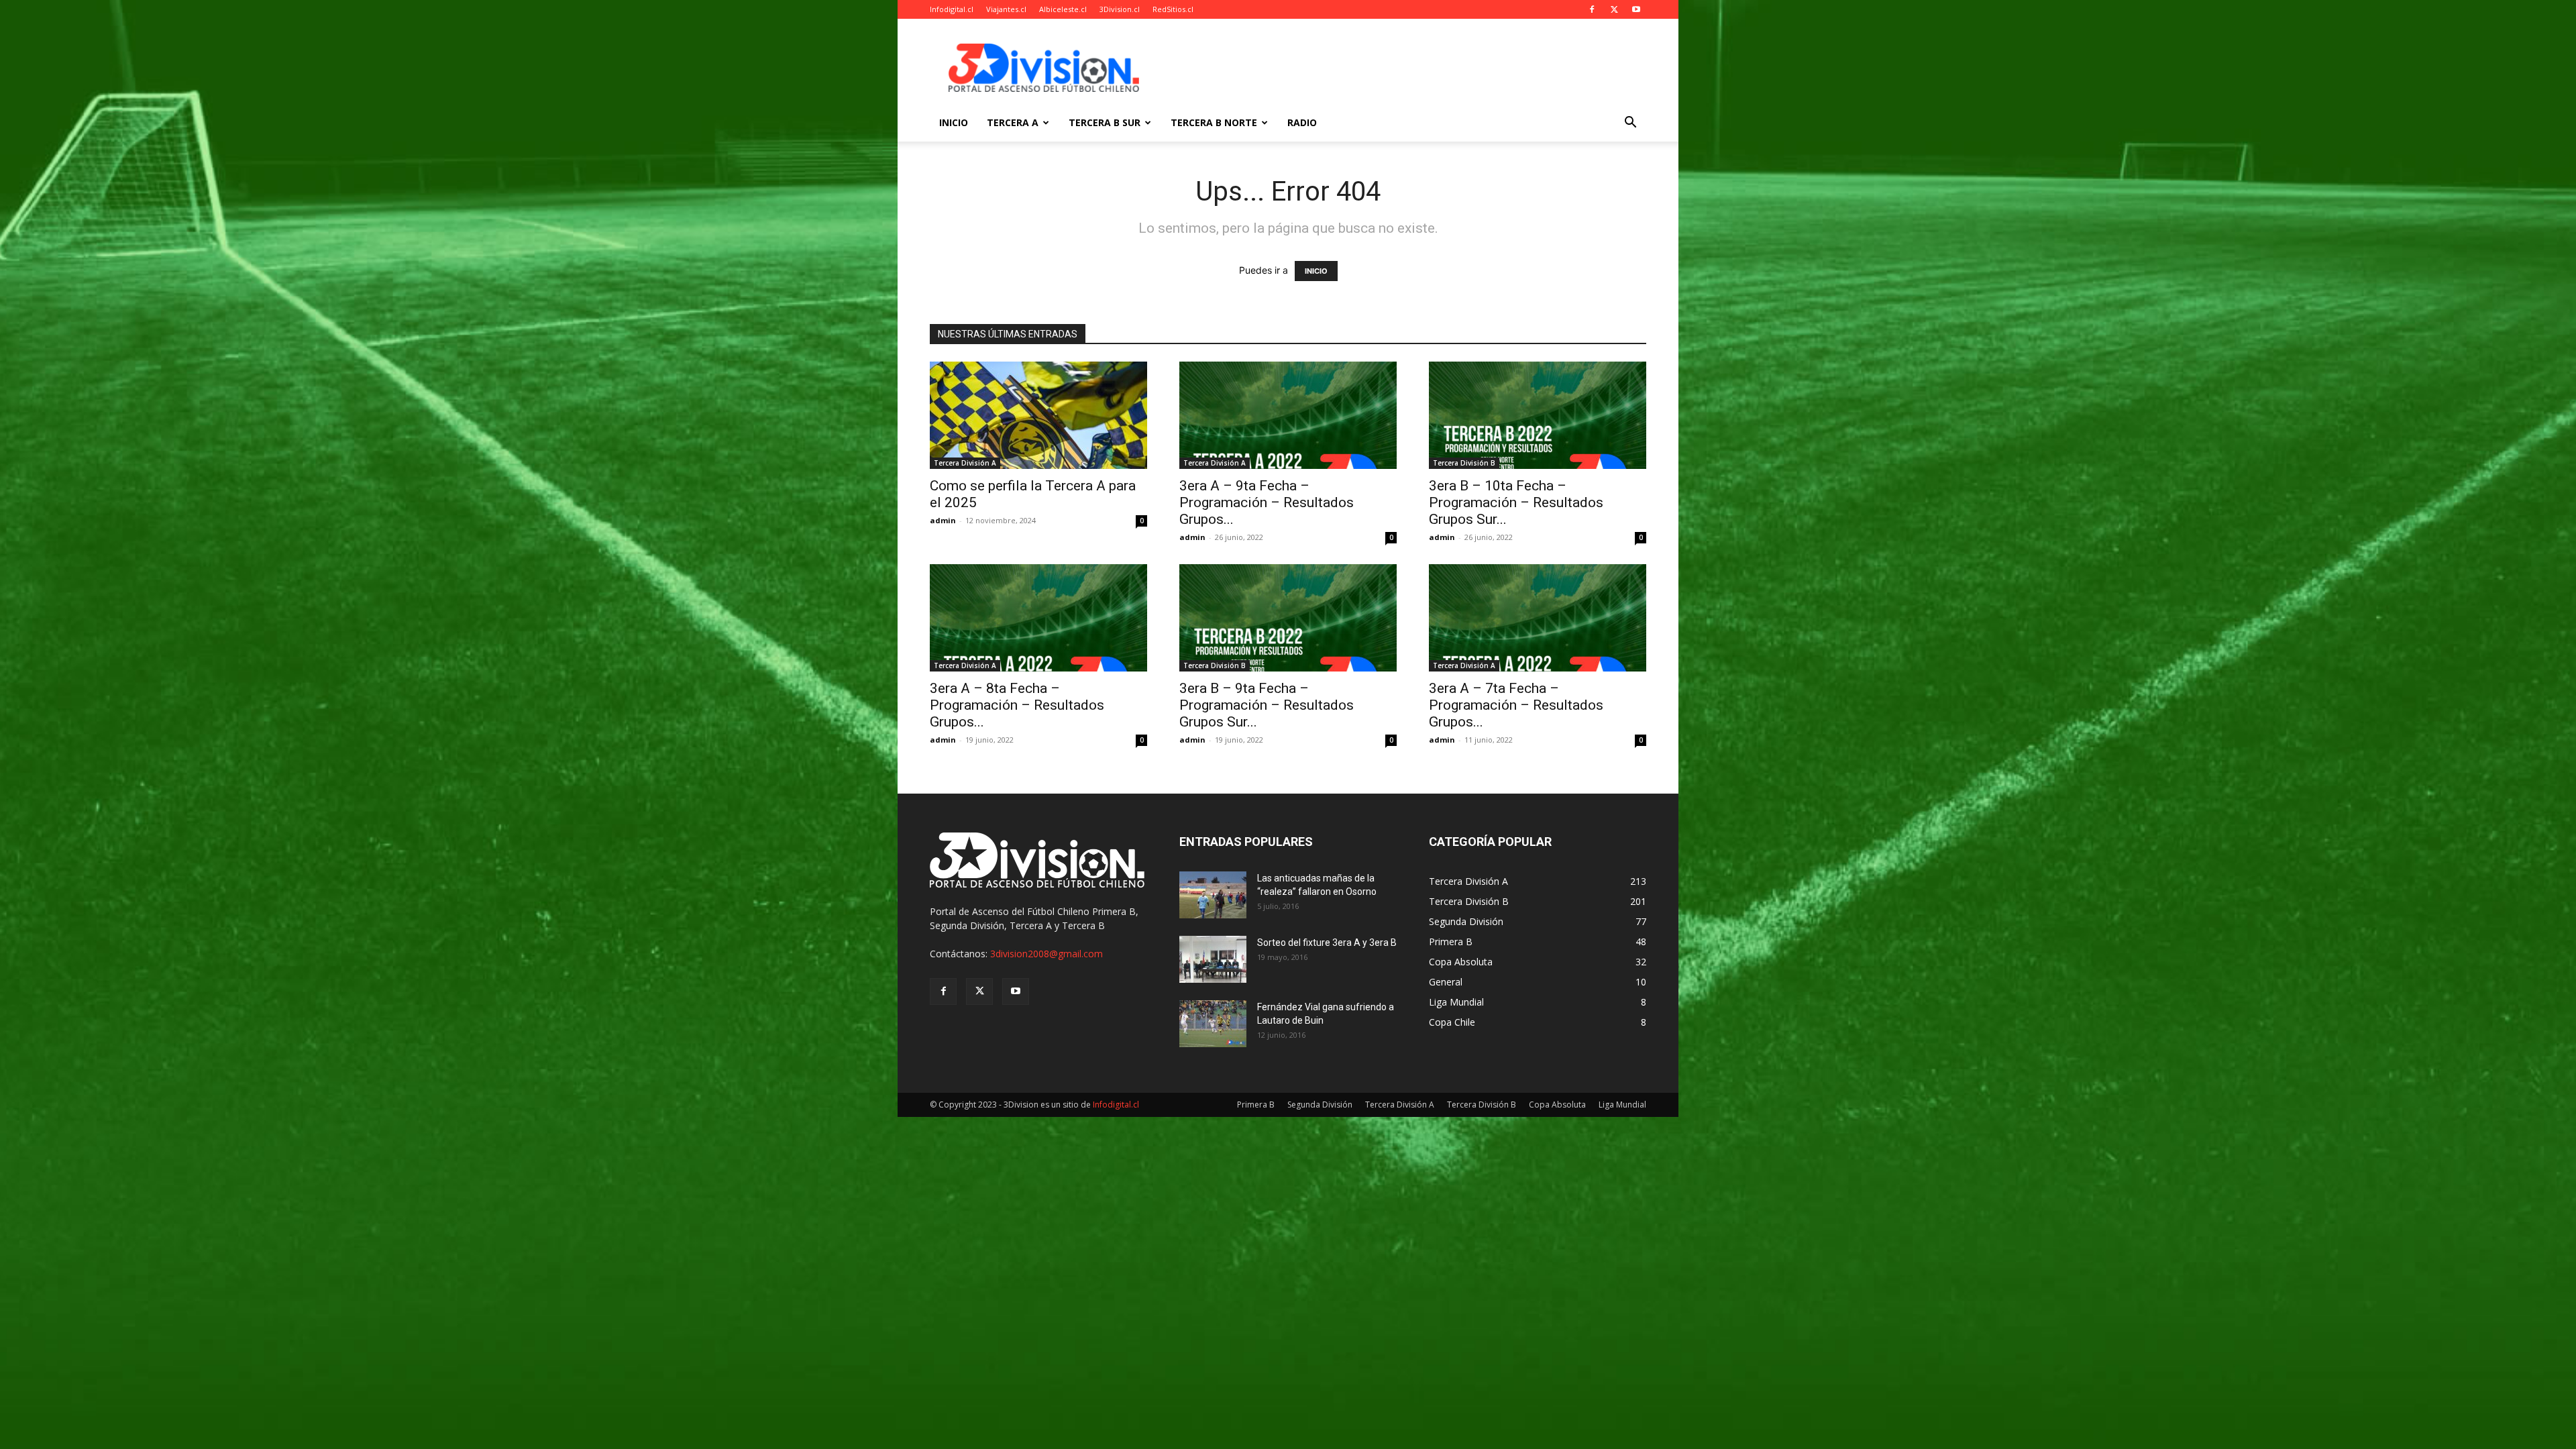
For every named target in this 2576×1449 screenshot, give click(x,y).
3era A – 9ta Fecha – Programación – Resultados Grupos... (1267, 502)
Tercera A (1013, 122)
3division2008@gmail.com (1046, 954)
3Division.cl (1120, 9)
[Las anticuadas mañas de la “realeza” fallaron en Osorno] (1213, 895)
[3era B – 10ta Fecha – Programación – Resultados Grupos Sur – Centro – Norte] (1538, 415)
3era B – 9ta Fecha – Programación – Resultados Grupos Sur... (1267, 705)
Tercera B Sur (1105, 122)
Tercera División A (965, 463)
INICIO (1316, 271)
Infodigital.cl (952, 9)
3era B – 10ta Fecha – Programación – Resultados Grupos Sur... (1516, 502)
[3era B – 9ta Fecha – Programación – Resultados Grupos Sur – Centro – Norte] (1288, 618)
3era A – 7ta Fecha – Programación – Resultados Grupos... (1516, 705)
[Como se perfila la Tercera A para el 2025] (1038, 415)
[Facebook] (1592, 9)
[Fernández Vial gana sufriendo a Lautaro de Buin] (1213, 1024)
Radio (1302, 122)
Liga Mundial (1622, 1105)
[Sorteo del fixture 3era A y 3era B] (1213, 959)
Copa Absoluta (1557, 1105)
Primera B (1256, 1105)
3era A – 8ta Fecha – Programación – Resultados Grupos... (1017, 705)
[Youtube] (1636, 9)
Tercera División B (1464, 463)
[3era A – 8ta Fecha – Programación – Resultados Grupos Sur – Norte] (1038, 618)
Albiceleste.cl (1063, 9)
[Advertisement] (1402, 68)
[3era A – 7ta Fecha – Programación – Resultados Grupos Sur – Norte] (1538, 618)
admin (943, 520)
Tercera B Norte (1214, 122)
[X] (1614, 9)
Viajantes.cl (1006, 9)
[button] (1630, 124)
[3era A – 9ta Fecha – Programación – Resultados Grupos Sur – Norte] (1288, 415)
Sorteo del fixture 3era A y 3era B (1327, 943)
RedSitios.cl (1173, 9)
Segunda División (1320, 1105)
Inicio (954, 122)
